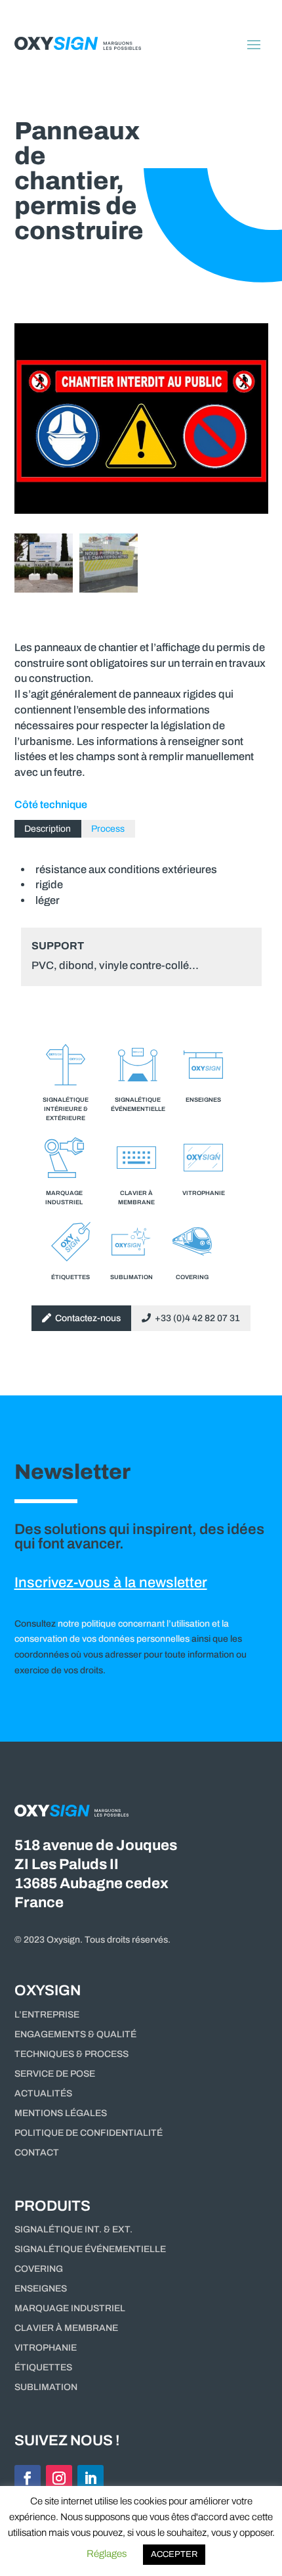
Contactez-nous (86, 1318)
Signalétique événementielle (90, 2249)
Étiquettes (43, 2368)
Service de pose (55, 2074)
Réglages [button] (107, 2554)
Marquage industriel (70, 2309)
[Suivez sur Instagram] (59, 2478)
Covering (39, 2269)
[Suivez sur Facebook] (28, 2478)
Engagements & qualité (75, 2035)
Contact (37, 2153)
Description (48, 829)
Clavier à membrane (66, 2328)
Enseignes (41, 2289)
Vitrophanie (46, 2348)
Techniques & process (71, 2054)
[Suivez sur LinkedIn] (91, 2478)
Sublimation (46, 2387)
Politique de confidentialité (89, 2133)
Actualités (43, 2094)
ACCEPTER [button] (174, 2554)
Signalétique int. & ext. (73, 2230)
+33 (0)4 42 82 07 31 (195, 1318)
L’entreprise (47, 2015)
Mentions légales (61, 2113)
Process (108, 829)
